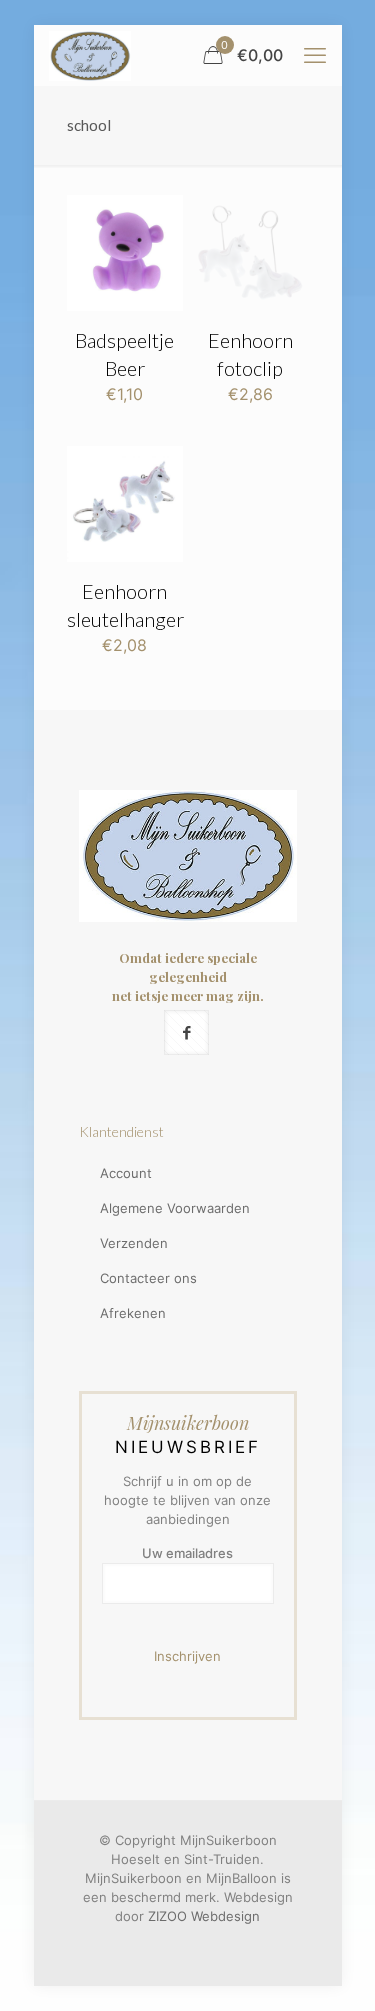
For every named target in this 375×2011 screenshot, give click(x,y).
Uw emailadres (187, 1553)
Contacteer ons (148, 1278)
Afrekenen (133, 1313)
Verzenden (134, 1243)
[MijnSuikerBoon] (90, 55)
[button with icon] (186, 1032)
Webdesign (225, 1916)
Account (126, 1173)
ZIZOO (167, 1916)
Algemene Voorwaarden (175, 1208)
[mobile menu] (315, 55)
